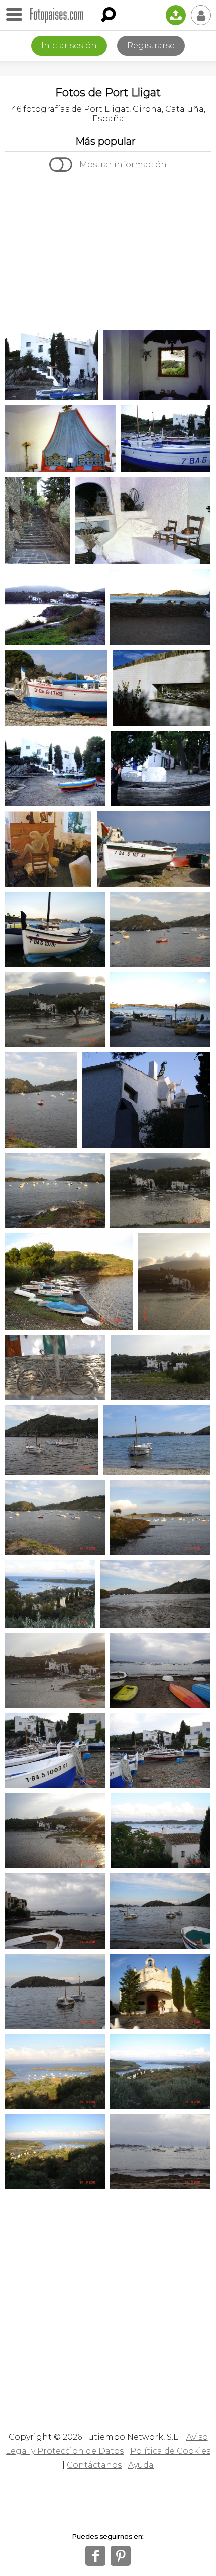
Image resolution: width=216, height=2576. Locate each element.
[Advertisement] (108, 252)
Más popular (105, 141)
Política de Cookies (170, 2451)
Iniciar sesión (69, 45)
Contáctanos (94, 2465)
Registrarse (151, 45)
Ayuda (141, 2465)
